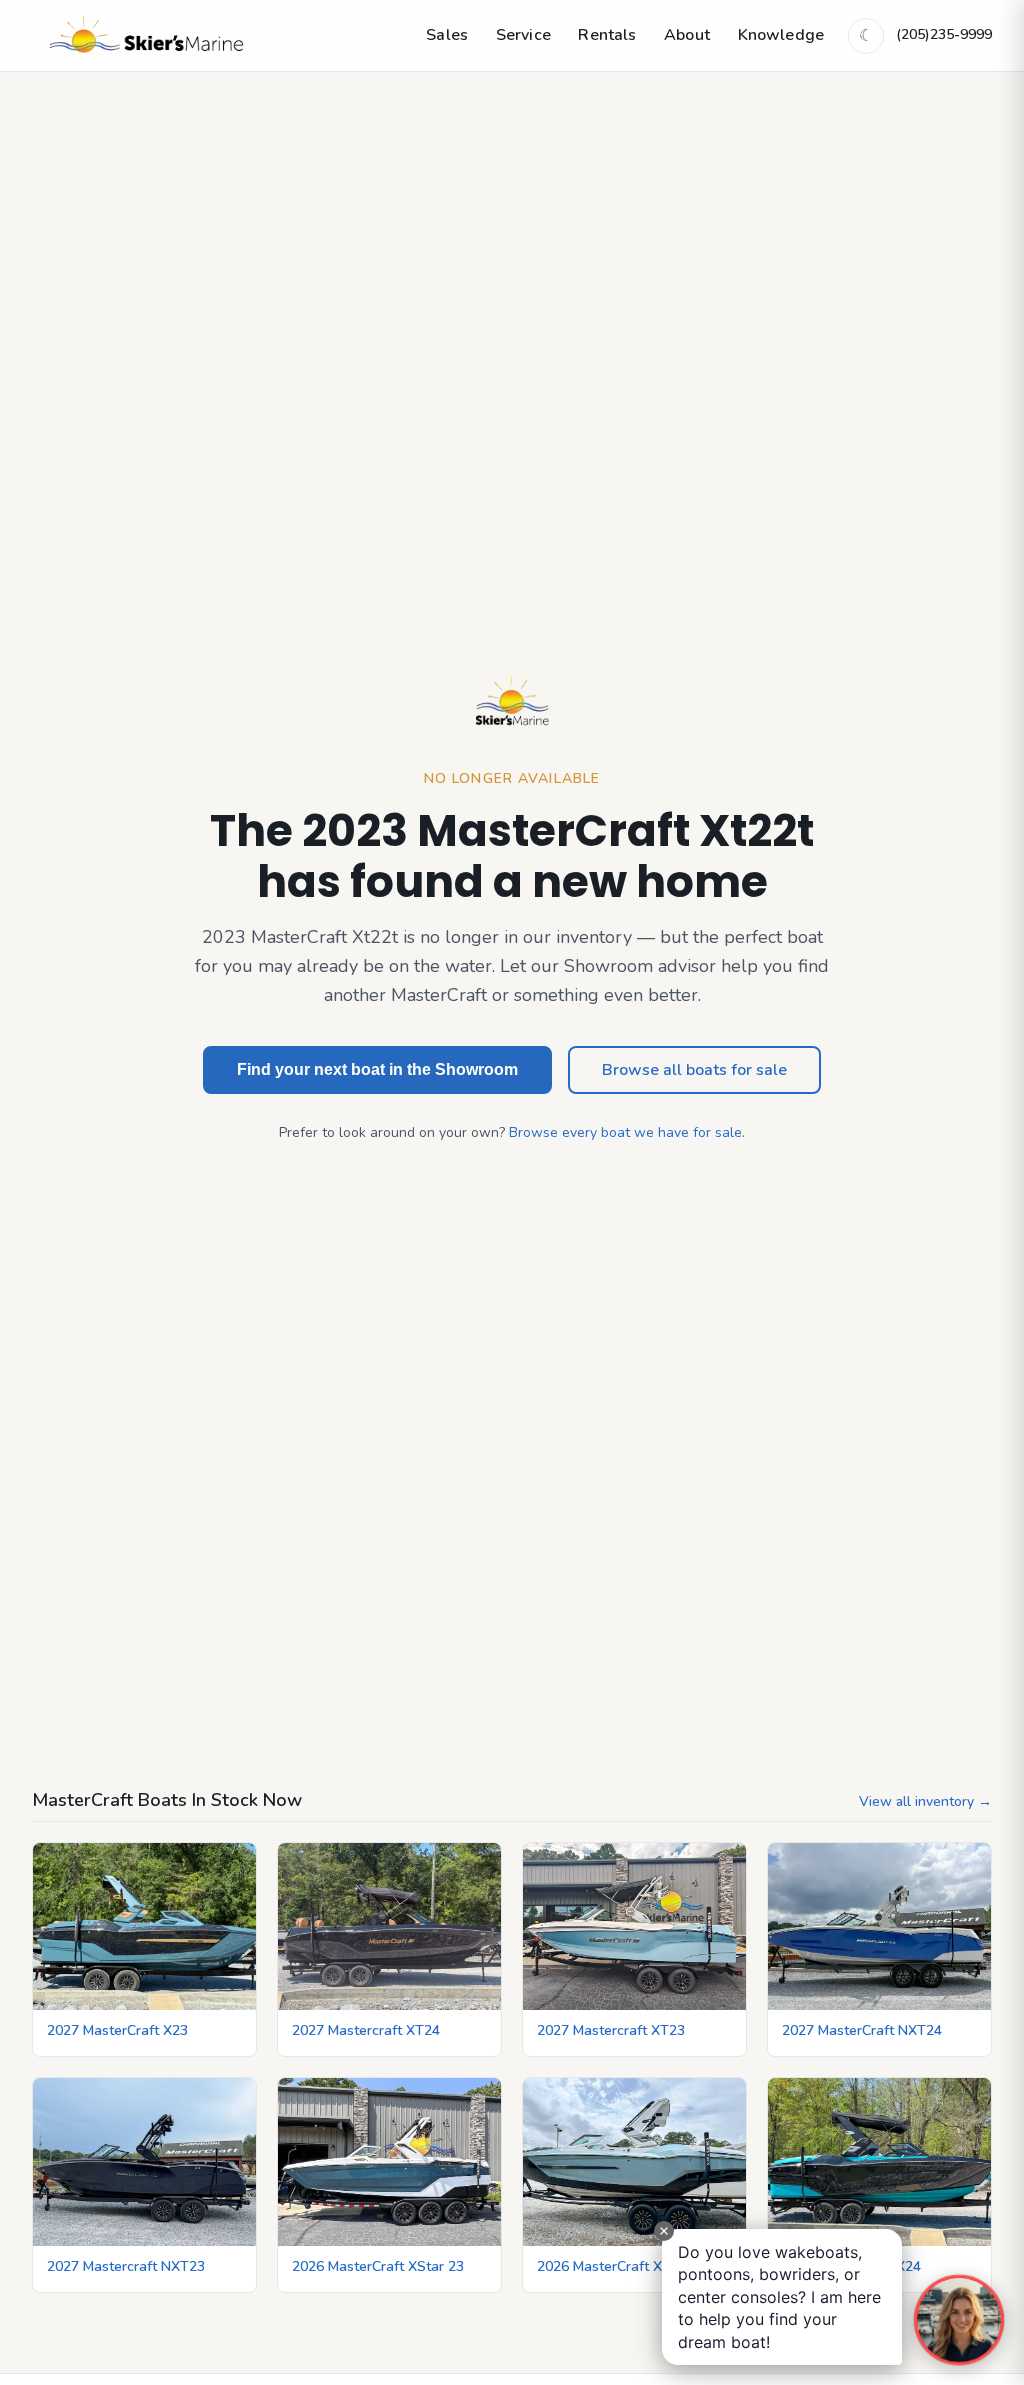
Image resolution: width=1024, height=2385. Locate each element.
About (687, 35)
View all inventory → (925, 1801)
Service (523, 35)
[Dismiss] (664, 2231)
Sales (447, 35)
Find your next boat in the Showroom (377, 1069)
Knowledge (781, 35)
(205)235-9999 (944, 34)
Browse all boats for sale (694, 1070)
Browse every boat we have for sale (625, 1132)
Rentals (607, 35)
